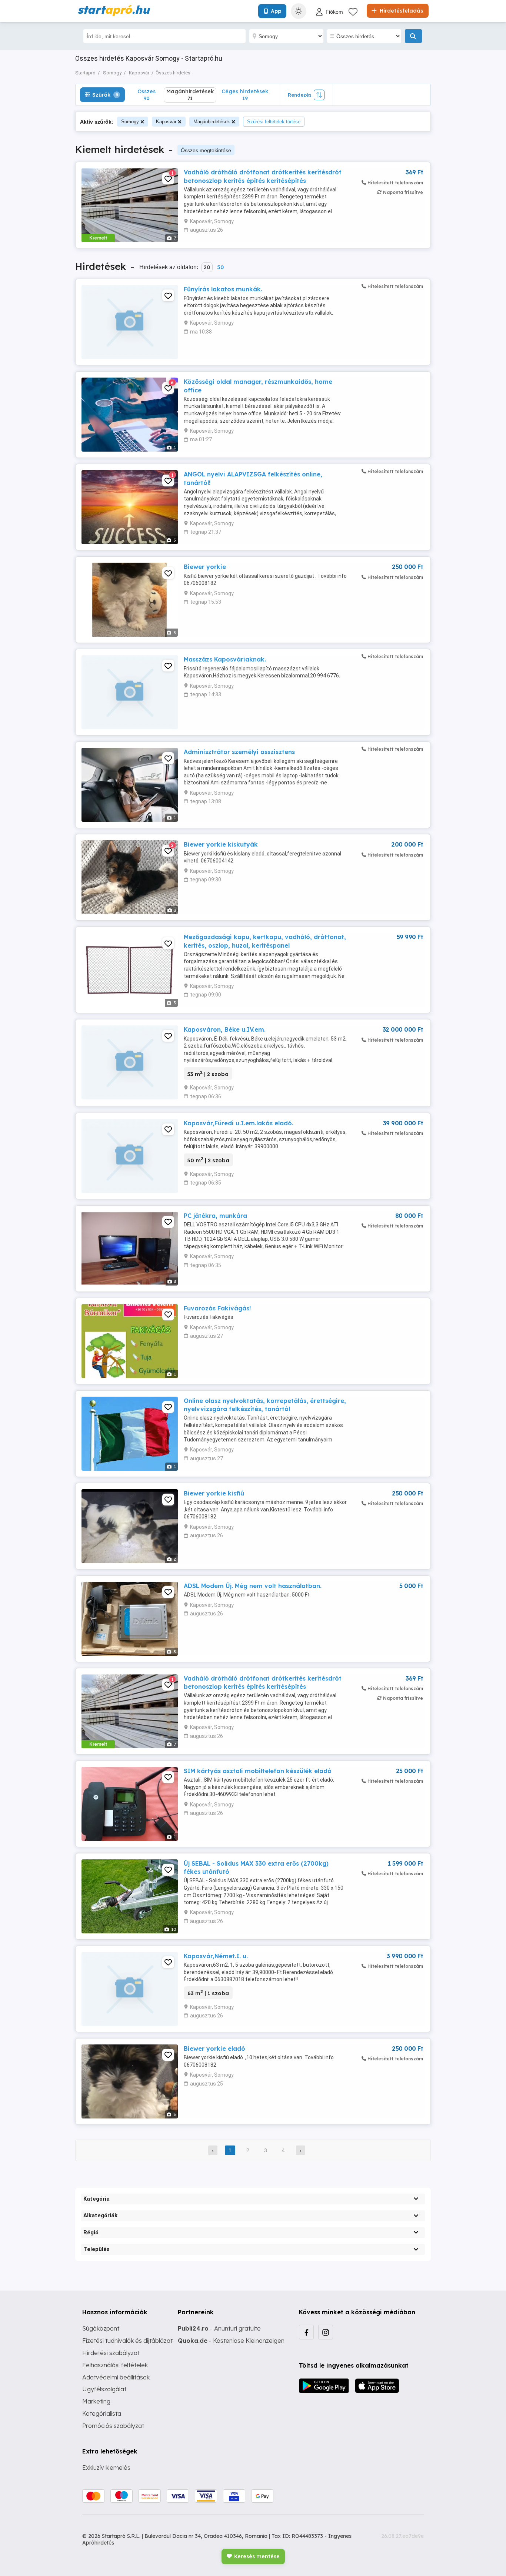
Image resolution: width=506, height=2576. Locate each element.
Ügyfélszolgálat (104, 2389)
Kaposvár (166, 122)
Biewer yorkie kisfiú (214, 1493)
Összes (147, 95)
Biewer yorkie (205, 567)
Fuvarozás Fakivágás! (217, 1308)
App (276, 11)
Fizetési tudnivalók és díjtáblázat (127, 2341)
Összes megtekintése (206, 150)
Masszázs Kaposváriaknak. (225, 659)
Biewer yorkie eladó (214, 2049)
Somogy (130, 122)
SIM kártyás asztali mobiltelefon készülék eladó (258, 1771)
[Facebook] (306, 2332)
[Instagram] (326, 2332)
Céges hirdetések (245, 95)
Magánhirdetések (212, 122)
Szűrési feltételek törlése (274, 122)
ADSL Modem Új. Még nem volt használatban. (253, 1586)
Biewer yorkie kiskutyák (221, 844)
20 (207, 267)
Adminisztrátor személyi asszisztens (239, 752)
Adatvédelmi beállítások (116, 2377)
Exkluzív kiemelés (106, 2468)
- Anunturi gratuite (219, 2328)
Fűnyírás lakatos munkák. (223, 289)
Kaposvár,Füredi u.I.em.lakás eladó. (239, 1123)
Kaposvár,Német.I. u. (216, 1956)
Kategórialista (102, 2413)
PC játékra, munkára (215, 1216)
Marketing (96, 2401)
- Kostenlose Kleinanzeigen (231, 2341)
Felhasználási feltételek (115, 2365)
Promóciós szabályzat (113, 2426)
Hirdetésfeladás (401, 11)
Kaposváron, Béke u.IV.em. (225, 1029)
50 (220, 267)
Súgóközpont (101, 2328)
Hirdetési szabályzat (111, 2353)
